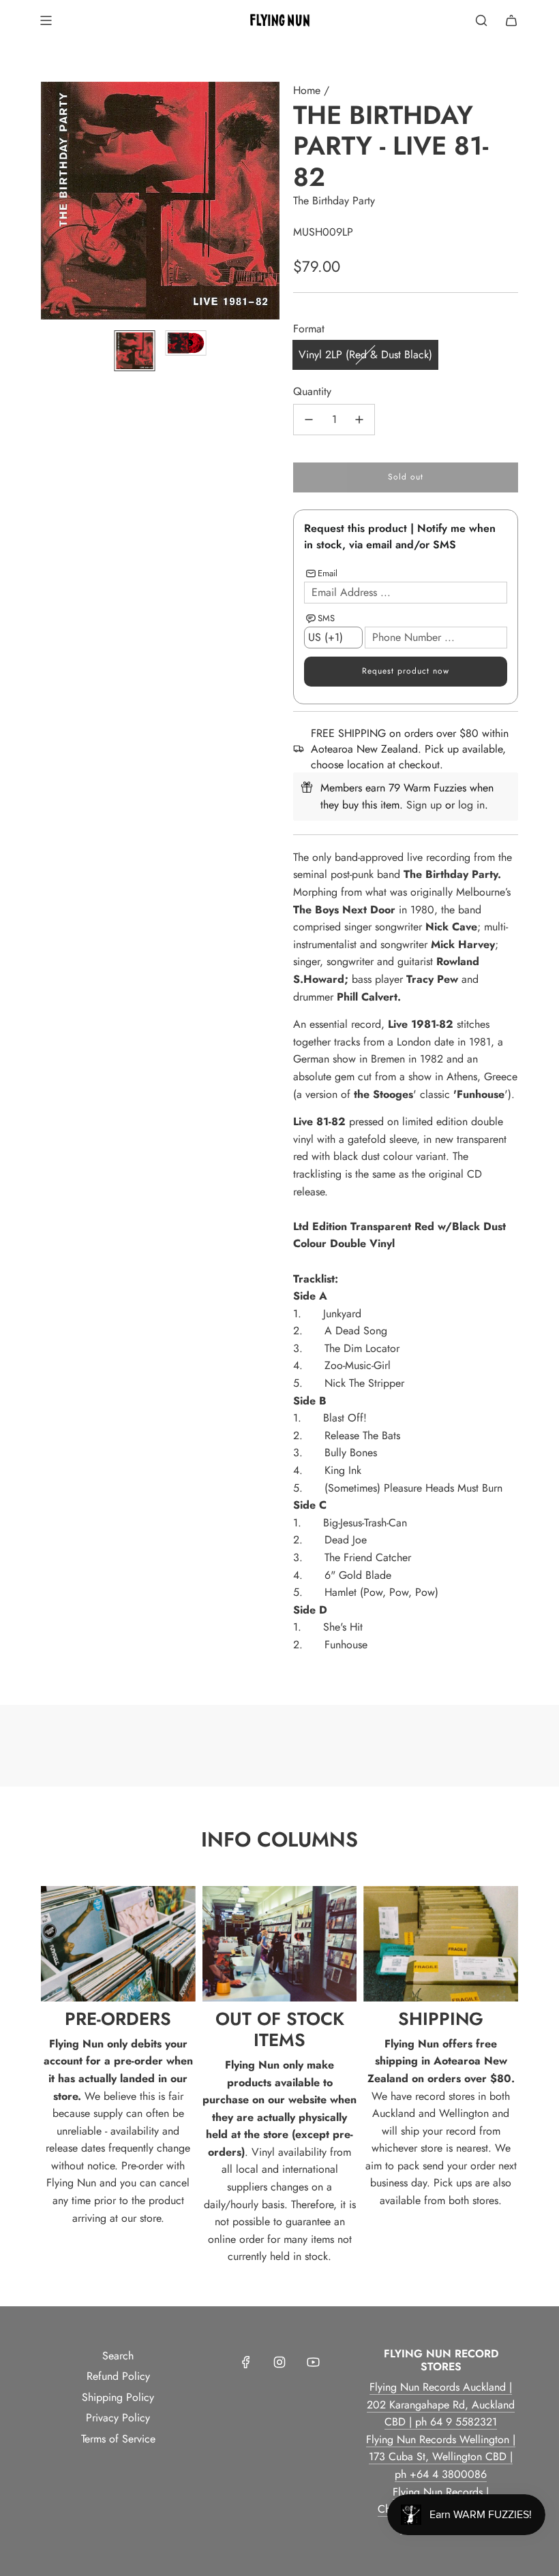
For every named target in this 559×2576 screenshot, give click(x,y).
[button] (52, 201)
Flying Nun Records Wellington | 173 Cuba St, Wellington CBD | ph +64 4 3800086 (441, 2457)
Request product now (406, 671)
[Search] (481, 20)
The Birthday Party (334, 201)
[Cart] (511, 20)
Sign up (424, 805)
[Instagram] (279, 2362)
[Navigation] (46, 20)
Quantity (312, 391)
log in (471, 805)
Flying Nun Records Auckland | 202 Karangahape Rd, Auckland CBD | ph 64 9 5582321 (441, 2404)
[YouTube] (313, 2362)
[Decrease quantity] (309, 420)
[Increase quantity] (359, 420)
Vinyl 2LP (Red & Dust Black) (365, 355)
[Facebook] (246, 2362)
